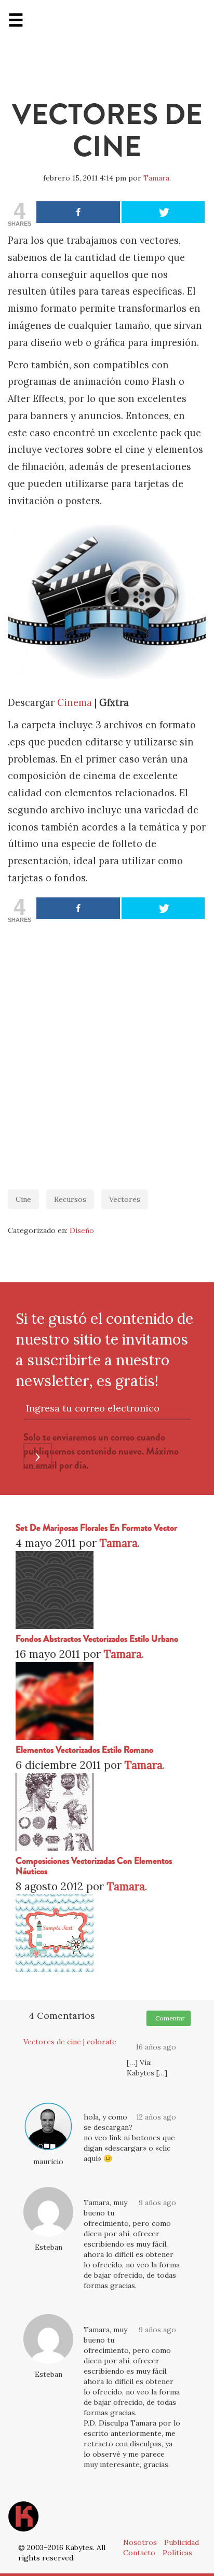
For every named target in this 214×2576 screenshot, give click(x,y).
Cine (23, 1199)
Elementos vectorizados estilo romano (84, 1750)
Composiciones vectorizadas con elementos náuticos (94, 1866)
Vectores (125, 1199)
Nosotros (140, 2542)
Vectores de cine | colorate (70, 2042)
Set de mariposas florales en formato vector (96, 1528)
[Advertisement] (107, 1051)
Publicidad (182, 2542)
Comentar (169, 2018)
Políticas (177, 2553)
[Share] (78, 212)
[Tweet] (163, 212)
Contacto (139, 2553)
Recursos (70, 1199)
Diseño (82, 1230)
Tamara (156, 178)
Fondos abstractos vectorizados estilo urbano (97, 1639)
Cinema (75, 703)
